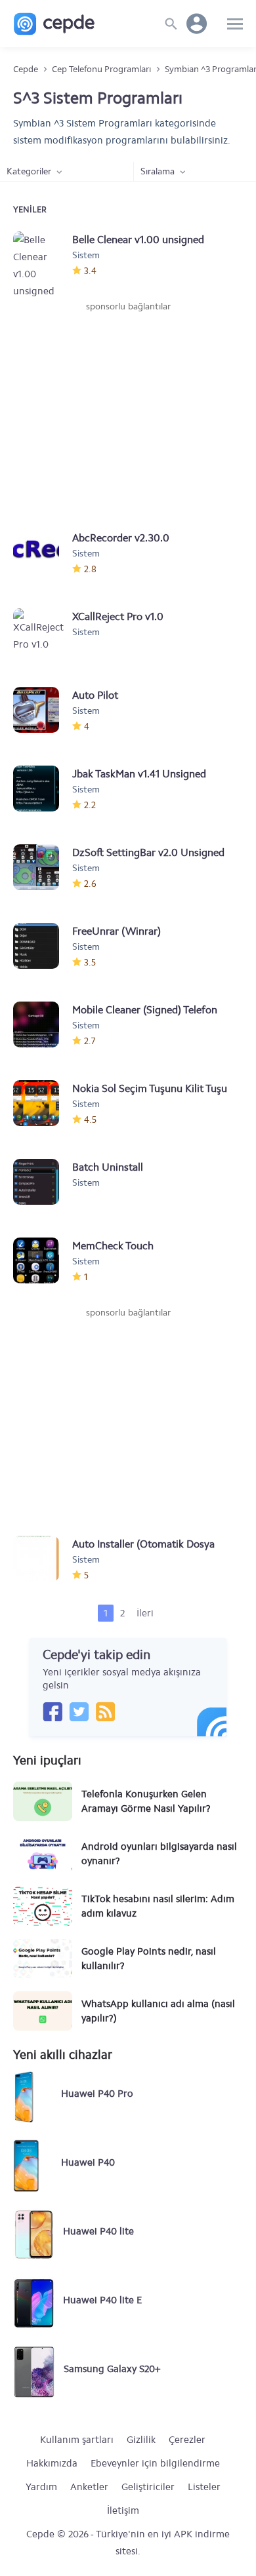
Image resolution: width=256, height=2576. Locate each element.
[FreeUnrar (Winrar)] (43, 946)
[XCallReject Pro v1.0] (43, 631)
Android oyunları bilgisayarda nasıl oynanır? (159, 1854)
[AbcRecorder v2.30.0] (43, 553)
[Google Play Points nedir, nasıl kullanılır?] (43, 1959)
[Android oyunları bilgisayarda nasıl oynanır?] (43, 1854)
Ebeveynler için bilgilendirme (155, 2463)
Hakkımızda (52, 2463)
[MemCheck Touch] (43, 1260)
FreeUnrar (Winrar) (117, 931)
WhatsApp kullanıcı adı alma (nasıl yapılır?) (158, 2011)
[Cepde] (54, 24)
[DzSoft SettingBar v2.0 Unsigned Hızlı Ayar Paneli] (43, 867)
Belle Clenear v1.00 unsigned (138, 240)
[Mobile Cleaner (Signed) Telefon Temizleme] (43, 1025)
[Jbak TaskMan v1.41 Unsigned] (43, 789)
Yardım (41, 2487)
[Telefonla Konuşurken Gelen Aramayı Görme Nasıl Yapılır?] (43, 1801)
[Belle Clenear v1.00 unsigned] (43, 254)
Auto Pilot (95, 695)
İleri (145, 1613)
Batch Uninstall (108, 1167)
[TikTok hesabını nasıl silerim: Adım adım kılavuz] (43, 1906)
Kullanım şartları (77, 2440)
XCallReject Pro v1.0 (118, 616)
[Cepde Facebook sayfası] (53, 1711)
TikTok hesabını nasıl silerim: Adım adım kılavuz (158, 1906)
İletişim (123, 2510)
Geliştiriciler (148, 2487)
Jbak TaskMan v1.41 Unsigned (139, 774)
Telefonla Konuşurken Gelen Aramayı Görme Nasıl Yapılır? (146, 1801)
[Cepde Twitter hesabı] (79, 1711)
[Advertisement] (128, 412)
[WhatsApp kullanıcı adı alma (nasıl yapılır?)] (43, 2011)
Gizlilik (141, 2440)
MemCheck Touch (113, 1246)
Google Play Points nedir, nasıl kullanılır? (149, 1959)
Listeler (204, 2487)
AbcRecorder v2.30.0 (121, 538)
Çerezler (187, 2440)
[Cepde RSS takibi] (105, 1711)
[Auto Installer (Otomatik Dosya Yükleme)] (43, 1559)
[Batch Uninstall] (43, 1182)
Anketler (89, 2487)
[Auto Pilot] (43, 710)
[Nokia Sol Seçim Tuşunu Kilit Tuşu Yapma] (43, 1103)
